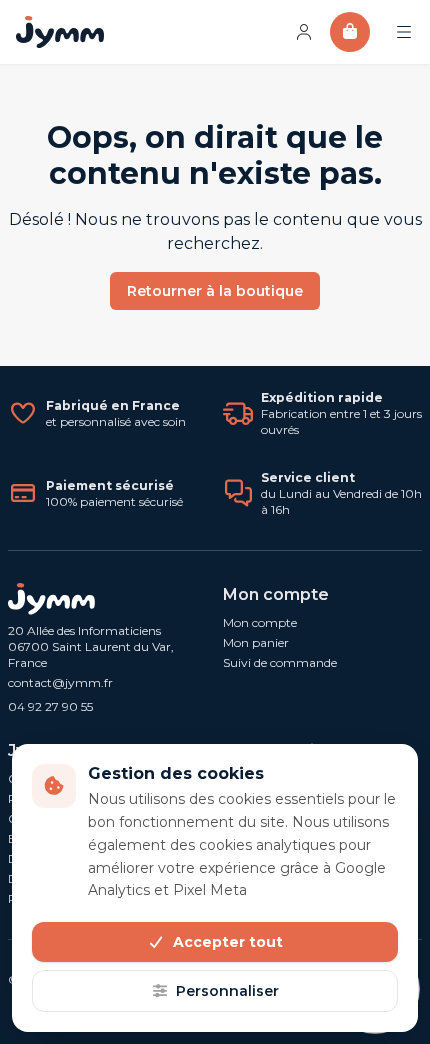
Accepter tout (228, 942)
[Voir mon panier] (350, 32)
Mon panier (256, 642)
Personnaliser (227, 991)
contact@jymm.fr (60, 682)
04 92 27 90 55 (50, 706)
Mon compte (260, 622)
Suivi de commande (280, 662)
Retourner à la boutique (215, 291)
